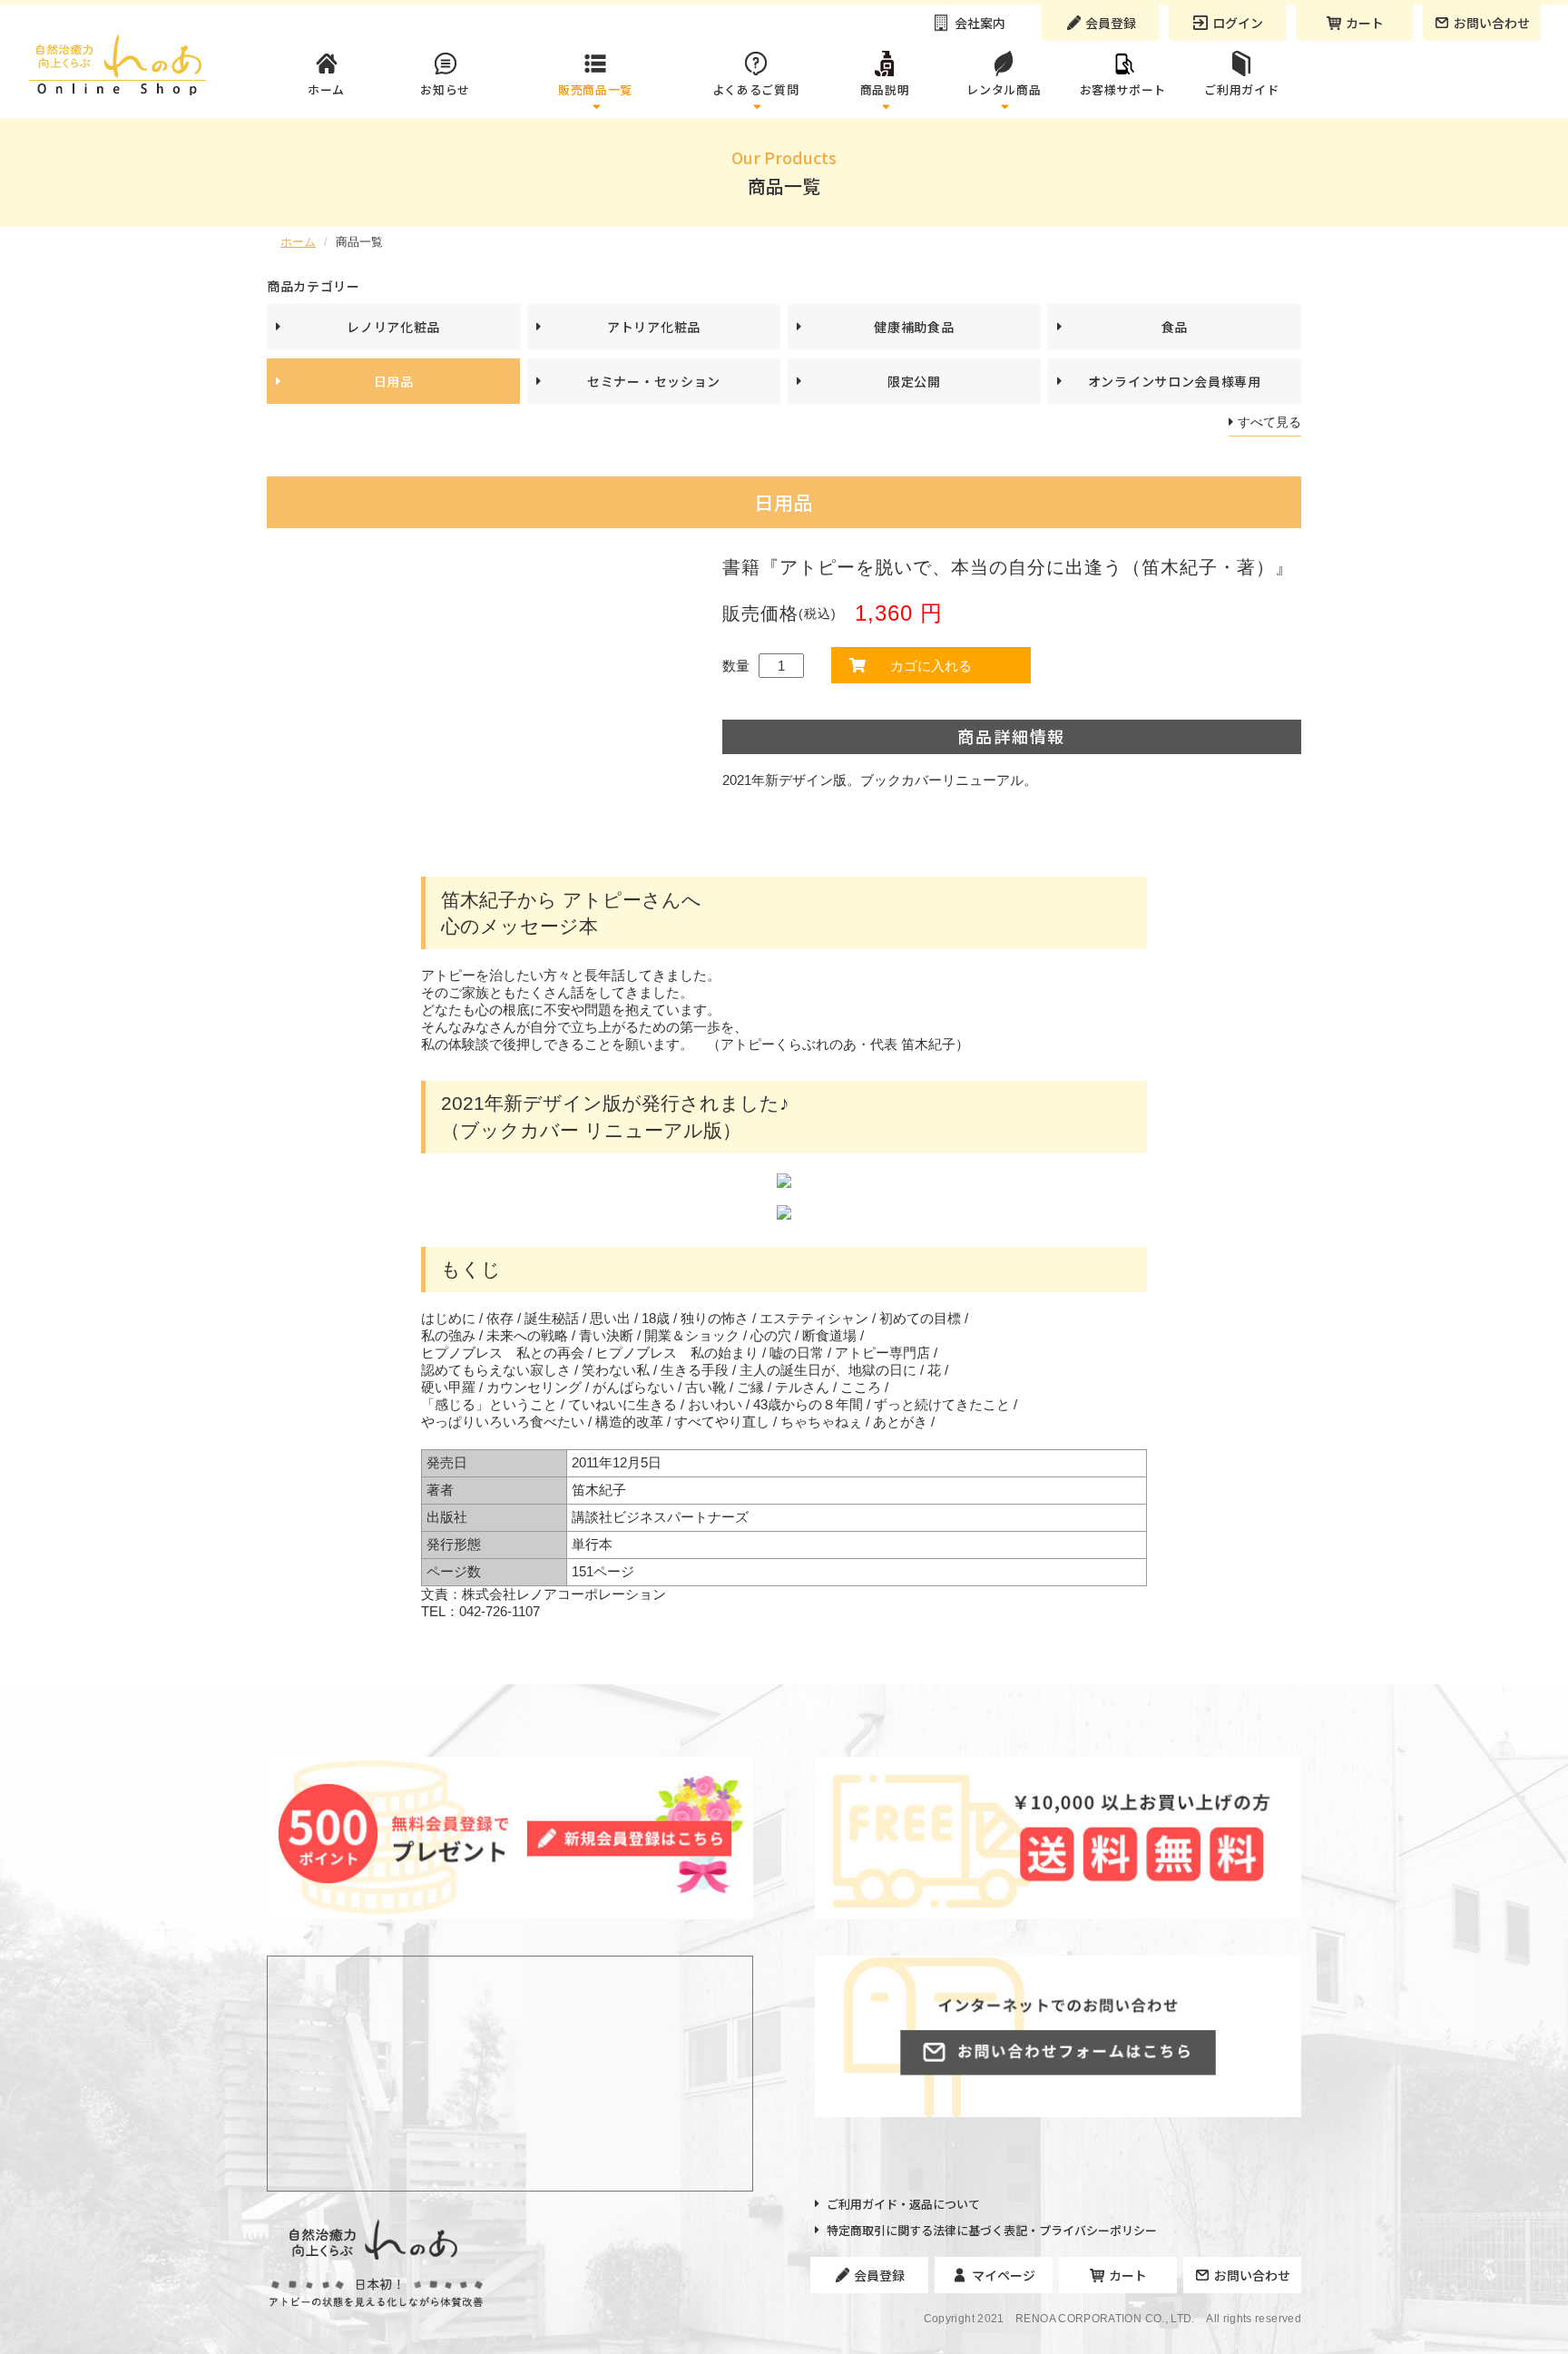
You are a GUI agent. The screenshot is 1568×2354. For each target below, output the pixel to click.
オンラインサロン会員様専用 (1175, 381)
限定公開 (914, 381)
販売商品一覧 (595, 89)
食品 (1175, 327)
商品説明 (885, 89)
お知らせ (445, 89)
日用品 (394, 381)
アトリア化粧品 (654, 327)
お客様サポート (1123, 89)
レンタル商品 (1004, 89)
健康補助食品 (914, 327)
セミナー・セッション (654, 381)
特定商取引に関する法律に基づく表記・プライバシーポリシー (992, 2231)
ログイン (1238, 23)
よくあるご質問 (756, 89)
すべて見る (1269, 422)
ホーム (326, 89)
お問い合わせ (1492, 23)
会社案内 (980, 23)
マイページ (1004, 2275)
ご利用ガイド (1241, 89)
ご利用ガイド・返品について (903, 2204)
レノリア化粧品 (393, 327)
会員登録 (1111, 23)
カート (1365, 23)
